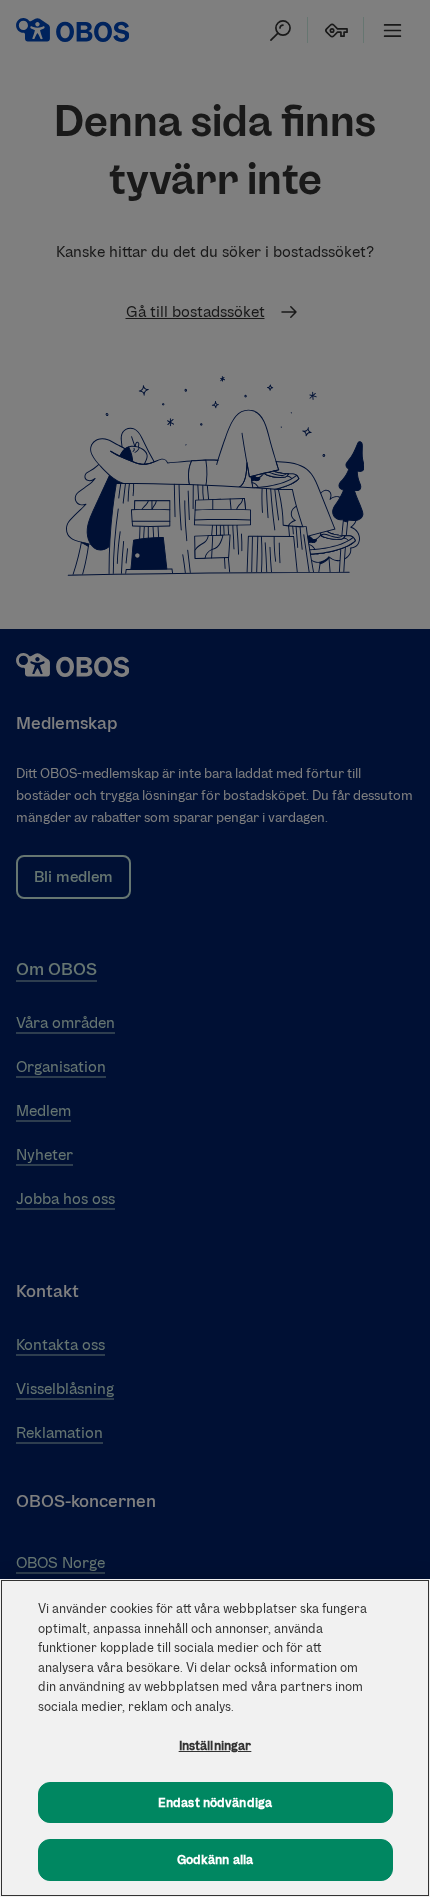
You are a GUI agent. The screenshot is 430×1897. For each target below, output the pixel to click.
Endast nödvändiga (215, 1802)
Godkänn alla (215, 1859)
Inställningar (215, 1745)
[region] (215, 1738)
